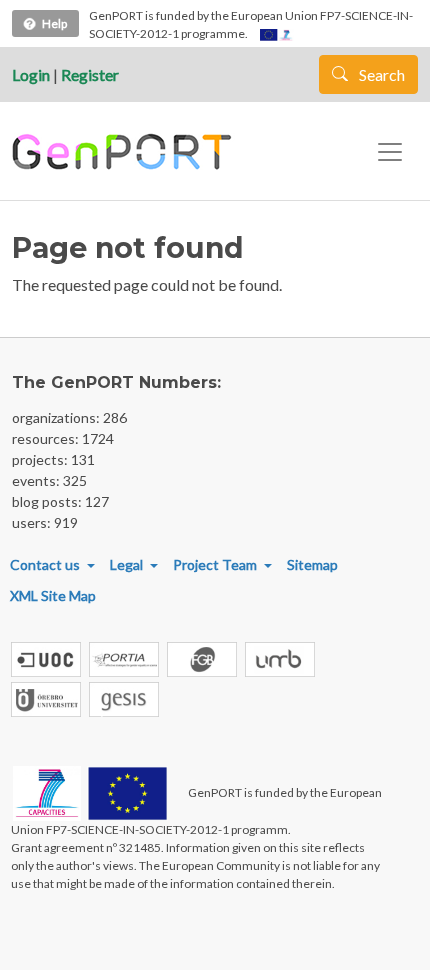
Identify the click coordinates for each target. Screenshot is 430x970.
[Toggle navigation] (390, 152)
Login (31, 74)
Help (54, 23)
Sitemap (312, 564)
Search (380, 74)
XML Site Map (53, 595)
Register (90, 74)
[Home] (124, 152)
